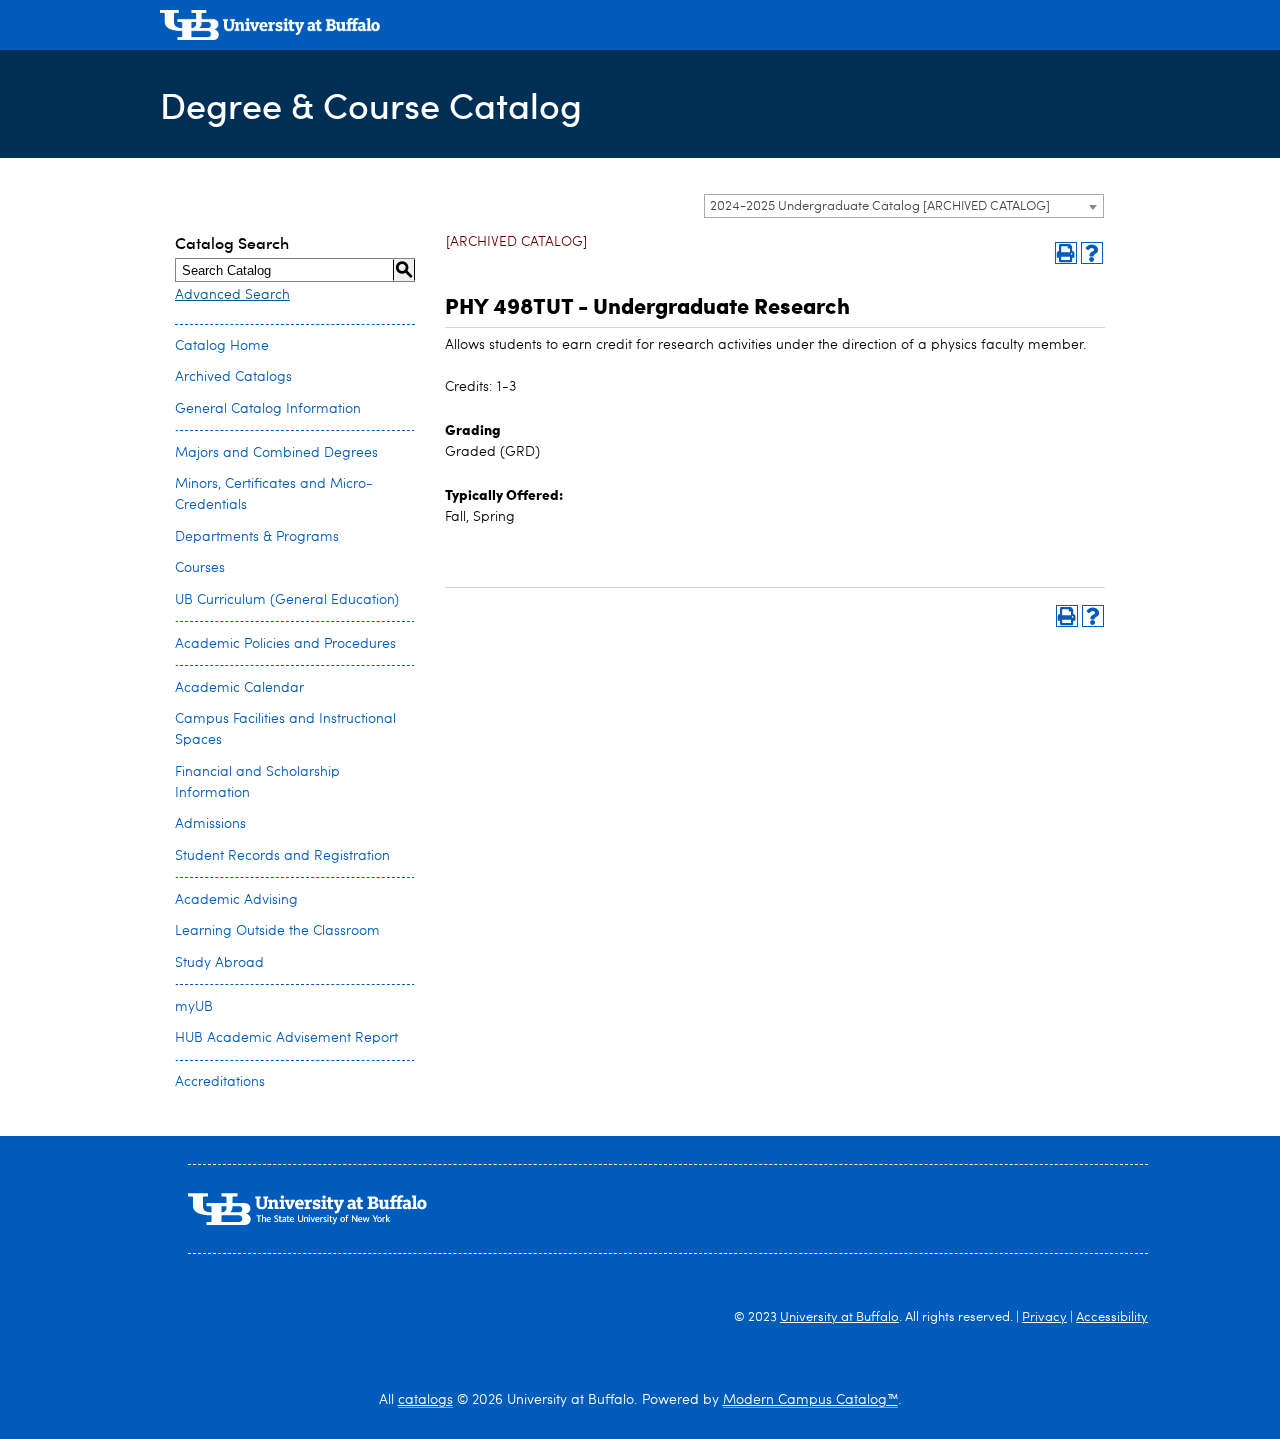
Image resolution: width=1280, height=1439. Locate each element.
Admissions (210, 824)
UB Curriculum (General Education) (287, 600)
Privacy (1044, 1317)
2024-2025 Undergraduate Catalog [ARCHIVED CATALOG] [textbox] (880, 206)
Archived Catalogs (233, 377)
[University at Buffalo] (270, 27)
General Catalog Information (268, 409)
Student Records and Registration (282, 856)
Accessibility (1112, 1317)
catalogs (425, 1400)
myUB (194, 1007)
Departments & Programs (257, 537)
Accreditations (220, 1082)
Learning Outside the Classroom (277, 931)
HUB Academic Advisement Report (286, 1038)
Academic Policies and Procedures (285, 644)
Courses (200, 568)
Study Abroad (219, 963)
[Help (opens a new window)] (1092, 253)
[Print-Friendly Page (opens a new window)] (1066, 253)
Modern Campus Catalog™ (810, 1400)
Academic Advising (236, 900)
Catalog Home (222, 346)
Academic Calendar (239, 688)
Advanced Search (232, 295)
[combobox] (904, 206)
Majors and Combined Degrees (276, 453)
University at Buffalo (839, 1317)
